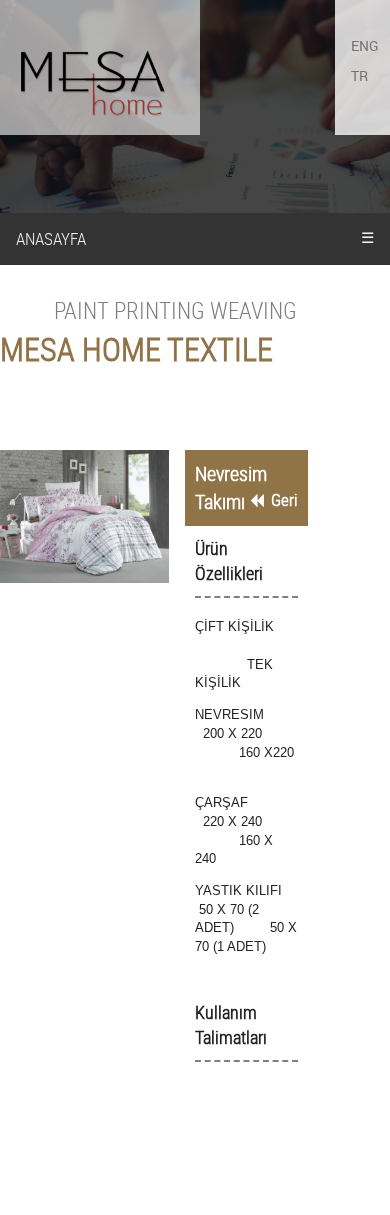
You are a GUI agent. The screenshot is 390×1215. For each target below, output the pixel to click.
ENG (365, 45)
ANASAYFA (51, 238)
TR (359, 75)
